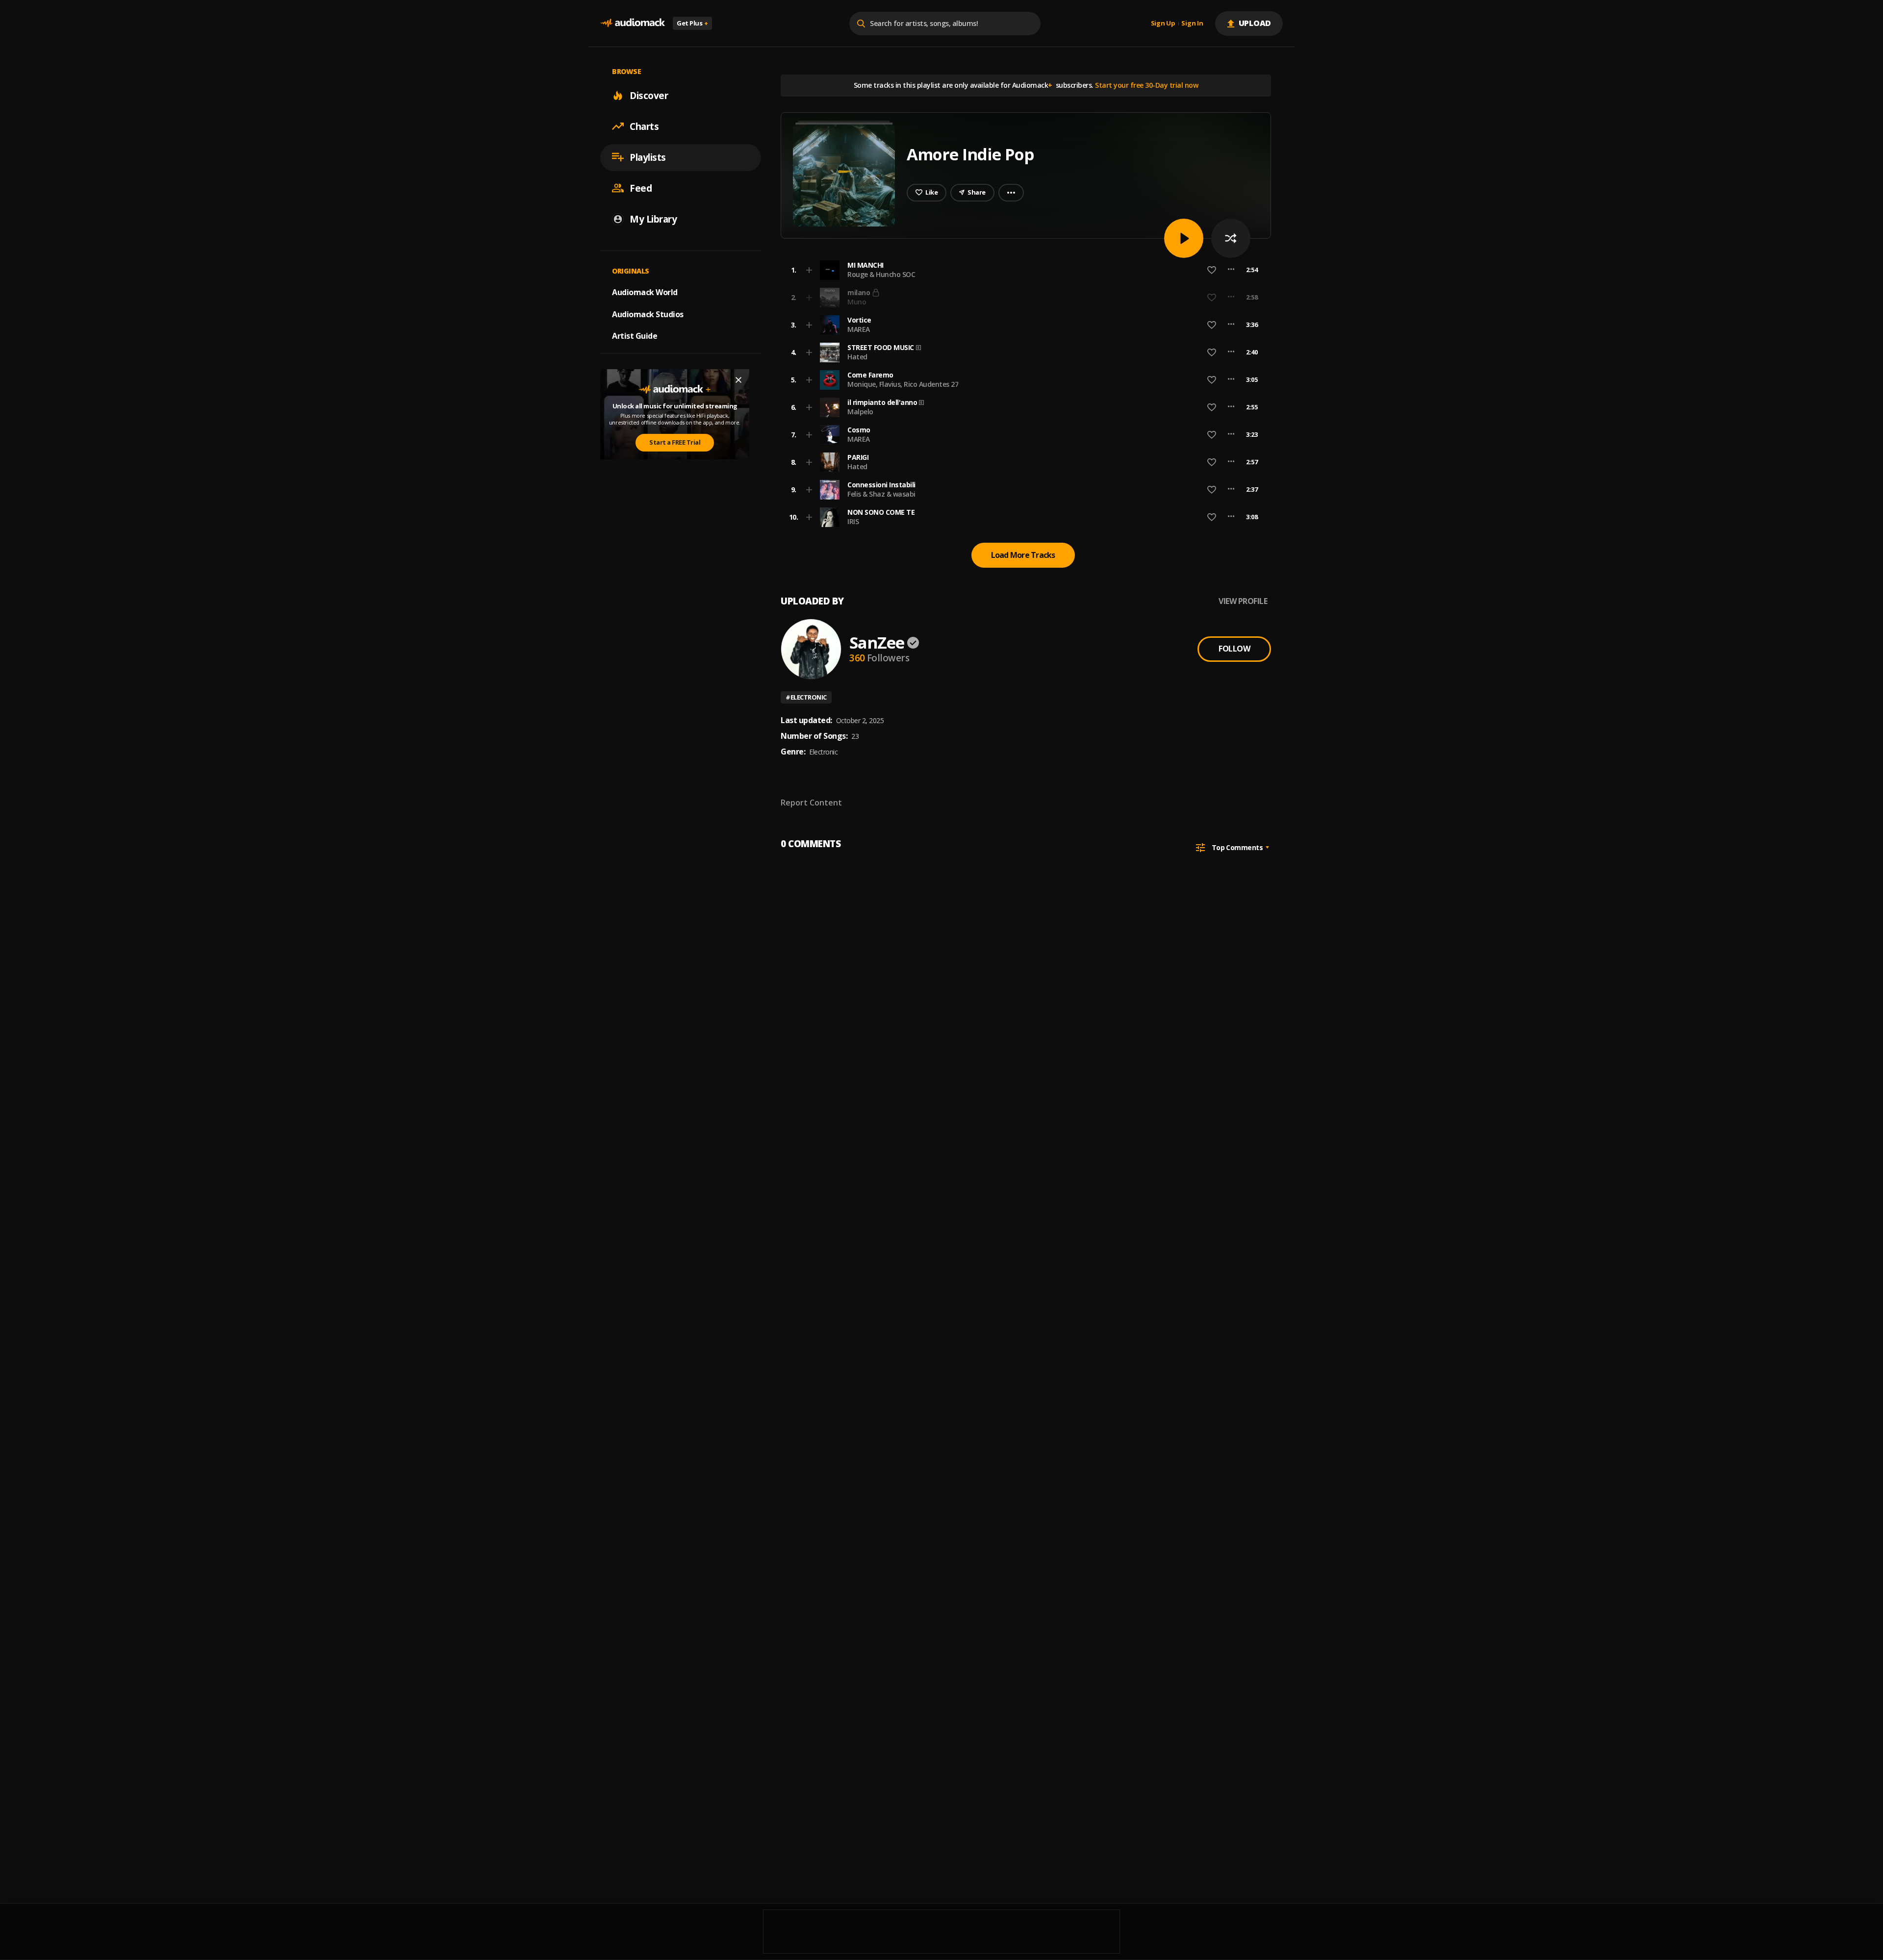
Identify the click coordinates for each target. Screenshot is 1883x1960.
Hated (857, 357)
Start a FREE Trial (675, 442)
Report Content (811, 803)
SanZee (877, 642)
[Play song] (1184, 238)
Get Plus (692, 23)
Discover (649, 95)
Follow (1234, 649)
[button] (1023, 270)
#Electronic (806, 697)
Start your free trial (1097, 297)
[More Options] (1231, 270)
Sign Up (1163, 24)
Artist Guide (635, 336)
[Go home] (633, 23)
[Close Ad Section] (738, 380)
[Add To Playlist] (809, 270)
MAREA (859, 329)
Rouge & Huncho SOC (881, 274)
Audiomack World (645, 292)
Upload (1255, 23)
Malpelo (860, 412)
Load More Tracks (1023, 555)
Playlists (648, 157)
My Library (653, 219)
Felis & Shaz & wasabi (881, 494)
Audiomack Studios (648, 314)
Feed (641, 188)
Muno (857, 302)
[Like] (1212, 270)
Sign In (1192, 24)
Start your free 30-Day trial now (1146, 85)
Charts (644, 126)
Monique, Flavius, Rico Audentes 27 (903, 384)
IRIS (853, 521)
